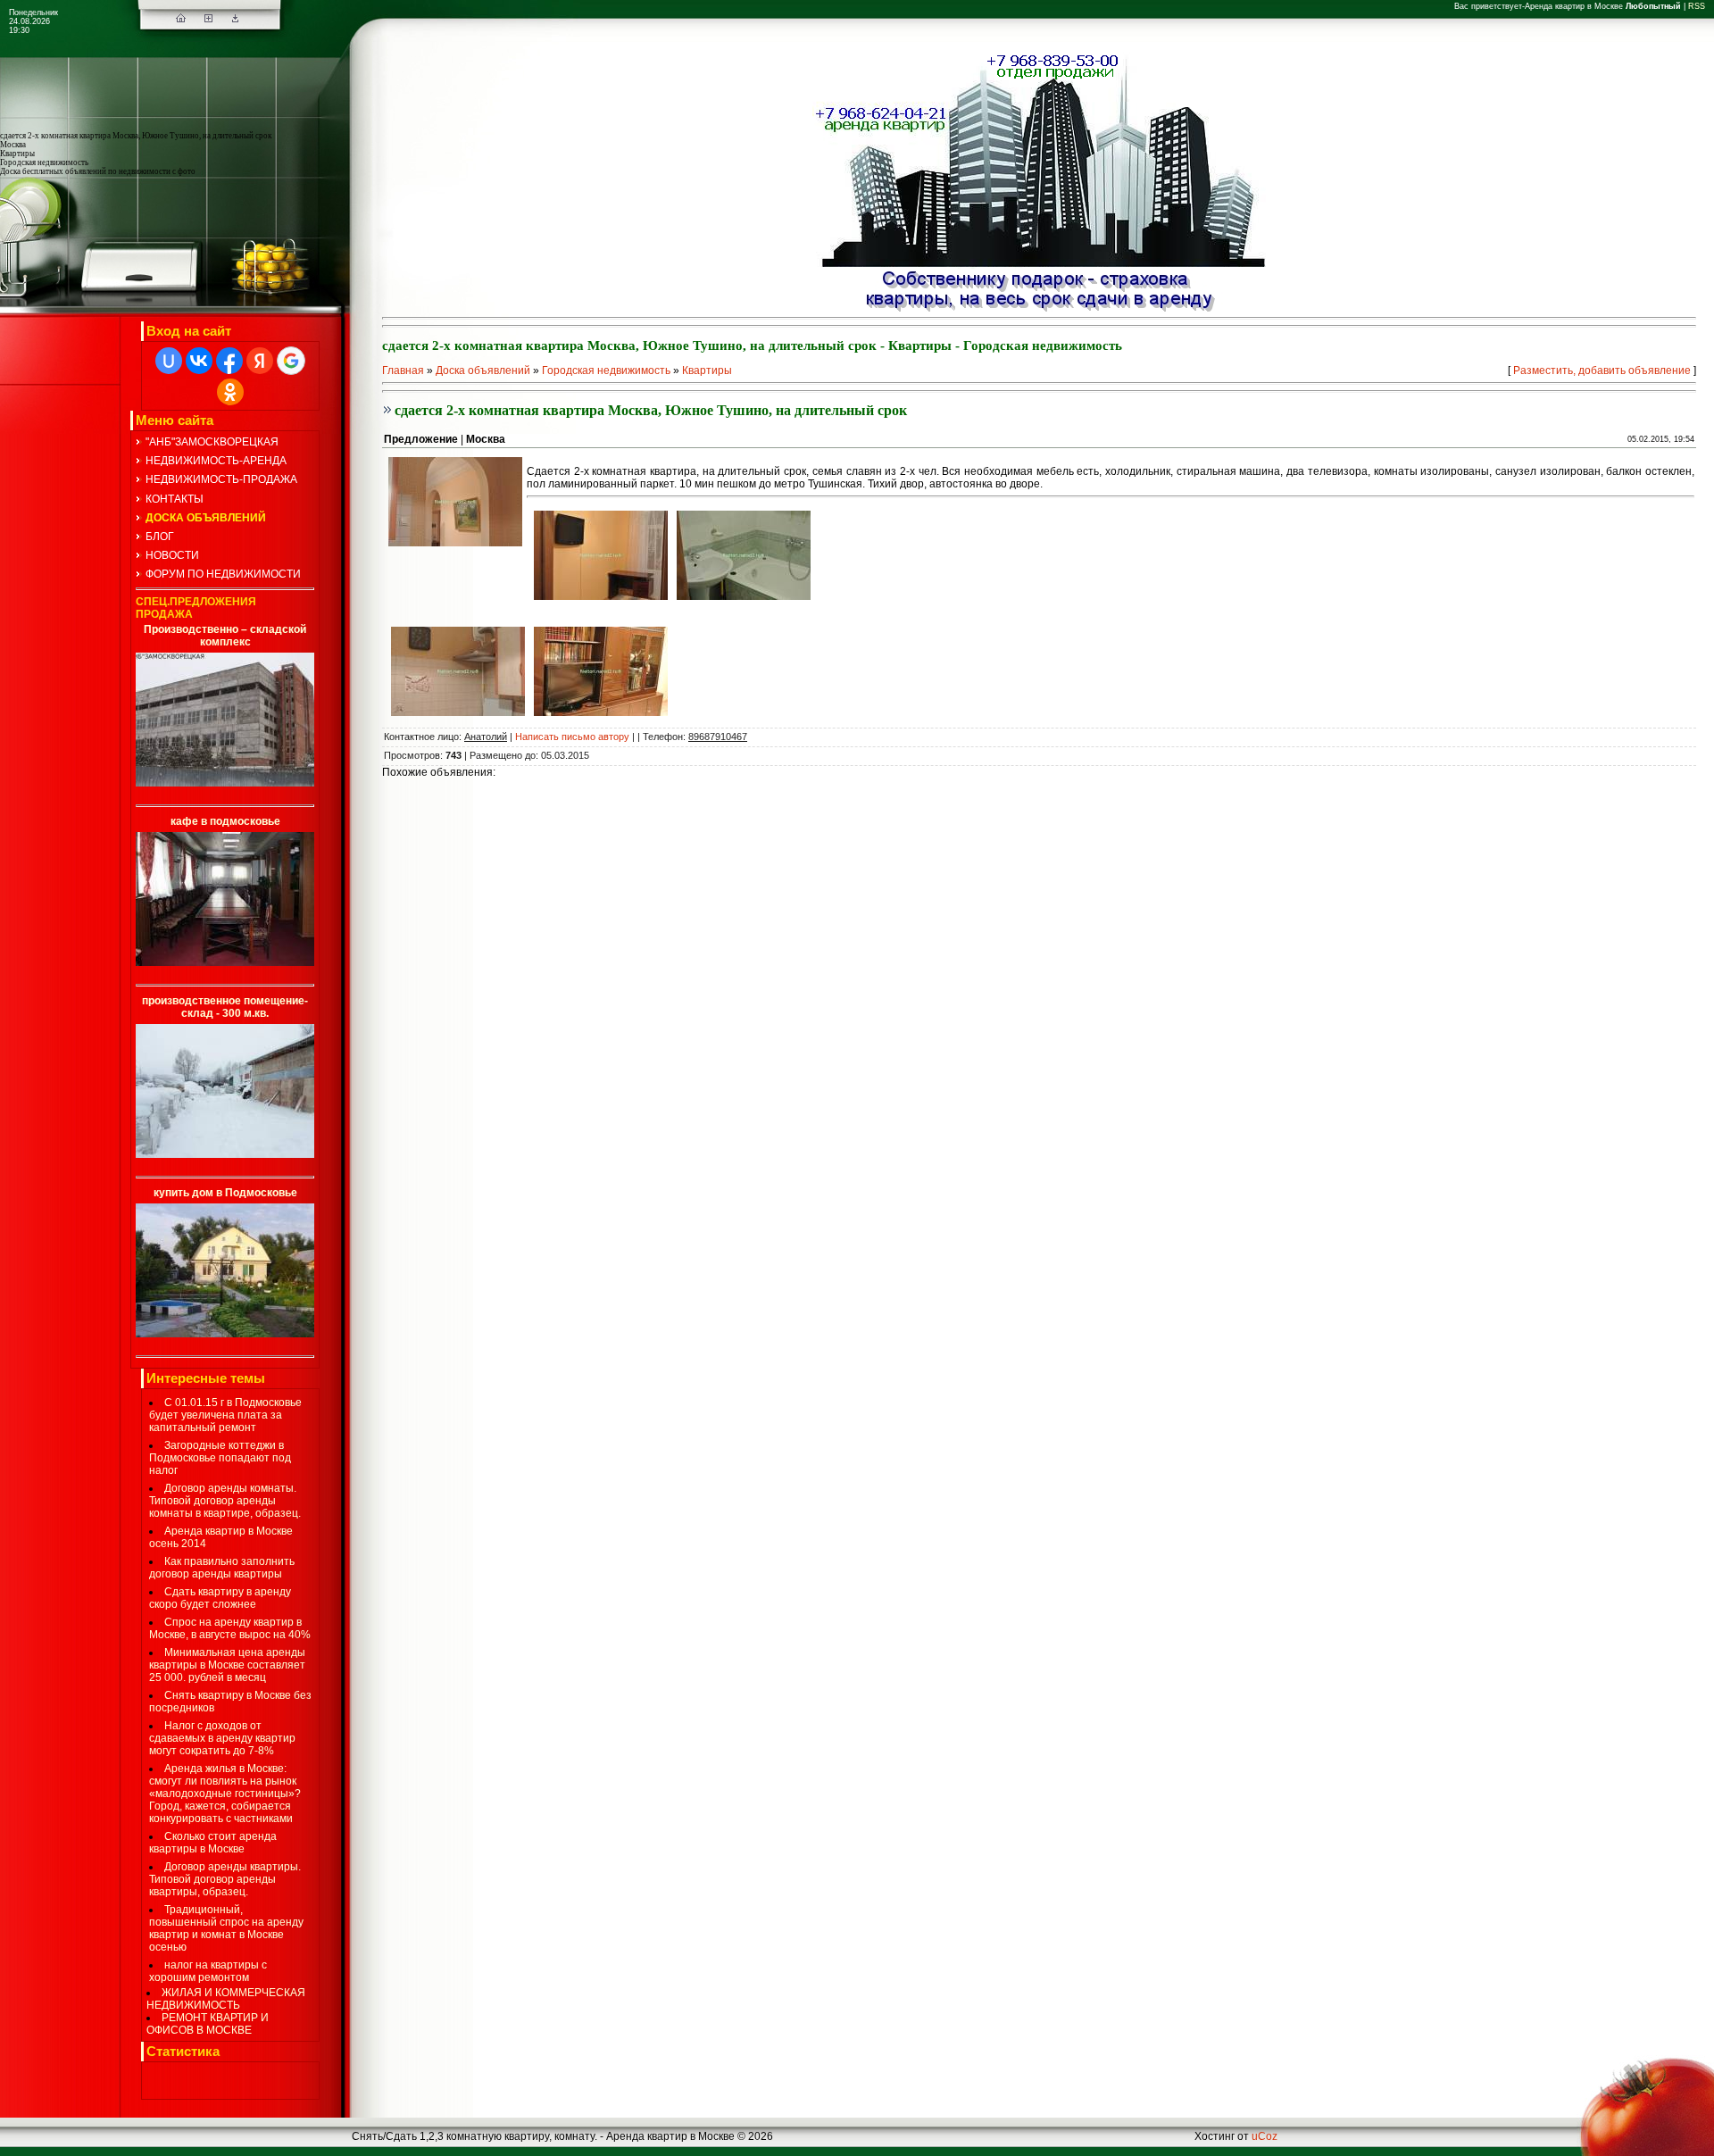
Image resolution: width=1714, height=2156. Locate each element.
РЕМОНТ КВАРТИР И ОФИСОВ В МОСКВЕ (208, 2024)
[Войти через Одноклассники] (230, 392)
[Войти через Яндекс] (260, 361)
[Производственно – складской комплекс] (225, 783)
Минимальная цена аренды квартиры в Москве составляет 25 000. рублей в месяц (227, 1665)
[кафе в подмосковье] (225, 962)
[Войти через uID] (169, 361)
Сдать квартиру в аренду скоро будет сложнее (220, 1598)
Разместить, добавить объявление (1602, 370)
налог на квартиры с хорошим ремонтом (208, 1971)
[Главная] (181, 19)
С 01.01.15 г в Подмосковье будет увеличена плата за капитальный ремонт (225, 1415)
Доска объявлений (483, 370)
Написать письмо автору (572, 737)
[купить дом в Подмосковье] (225, 1334)
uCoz (1265, 2136)
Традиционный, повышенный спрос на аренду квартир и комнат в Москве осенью (226, 1928)
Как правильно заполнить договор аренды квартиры (222, 1568)
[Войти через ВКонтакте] (199, 361)
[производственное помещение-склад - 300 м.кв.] (225, 1154)
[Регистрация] (208, 19)
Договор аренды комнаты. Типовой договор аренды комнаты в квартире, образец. (225, 1501)
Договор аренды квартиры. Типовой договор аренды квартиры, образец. (225, 1879)
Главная (403, 370)
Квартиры (707, 370)
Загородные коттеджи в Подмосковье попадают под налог (220, 1458)
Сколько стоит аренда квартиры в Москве (213, 1843)
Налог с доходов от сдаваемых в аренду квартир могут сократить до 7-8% (222, 1738)
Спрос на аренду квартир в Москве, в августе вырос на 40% (230, 1628)
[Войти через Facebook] (229, 361)
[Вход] (235, 19)
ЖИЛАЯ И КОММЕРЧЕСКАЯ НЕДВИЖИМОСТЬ (226, 1999)
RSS (1697, 6)
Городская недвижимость (606, 370)
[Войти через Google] (291, 361)
